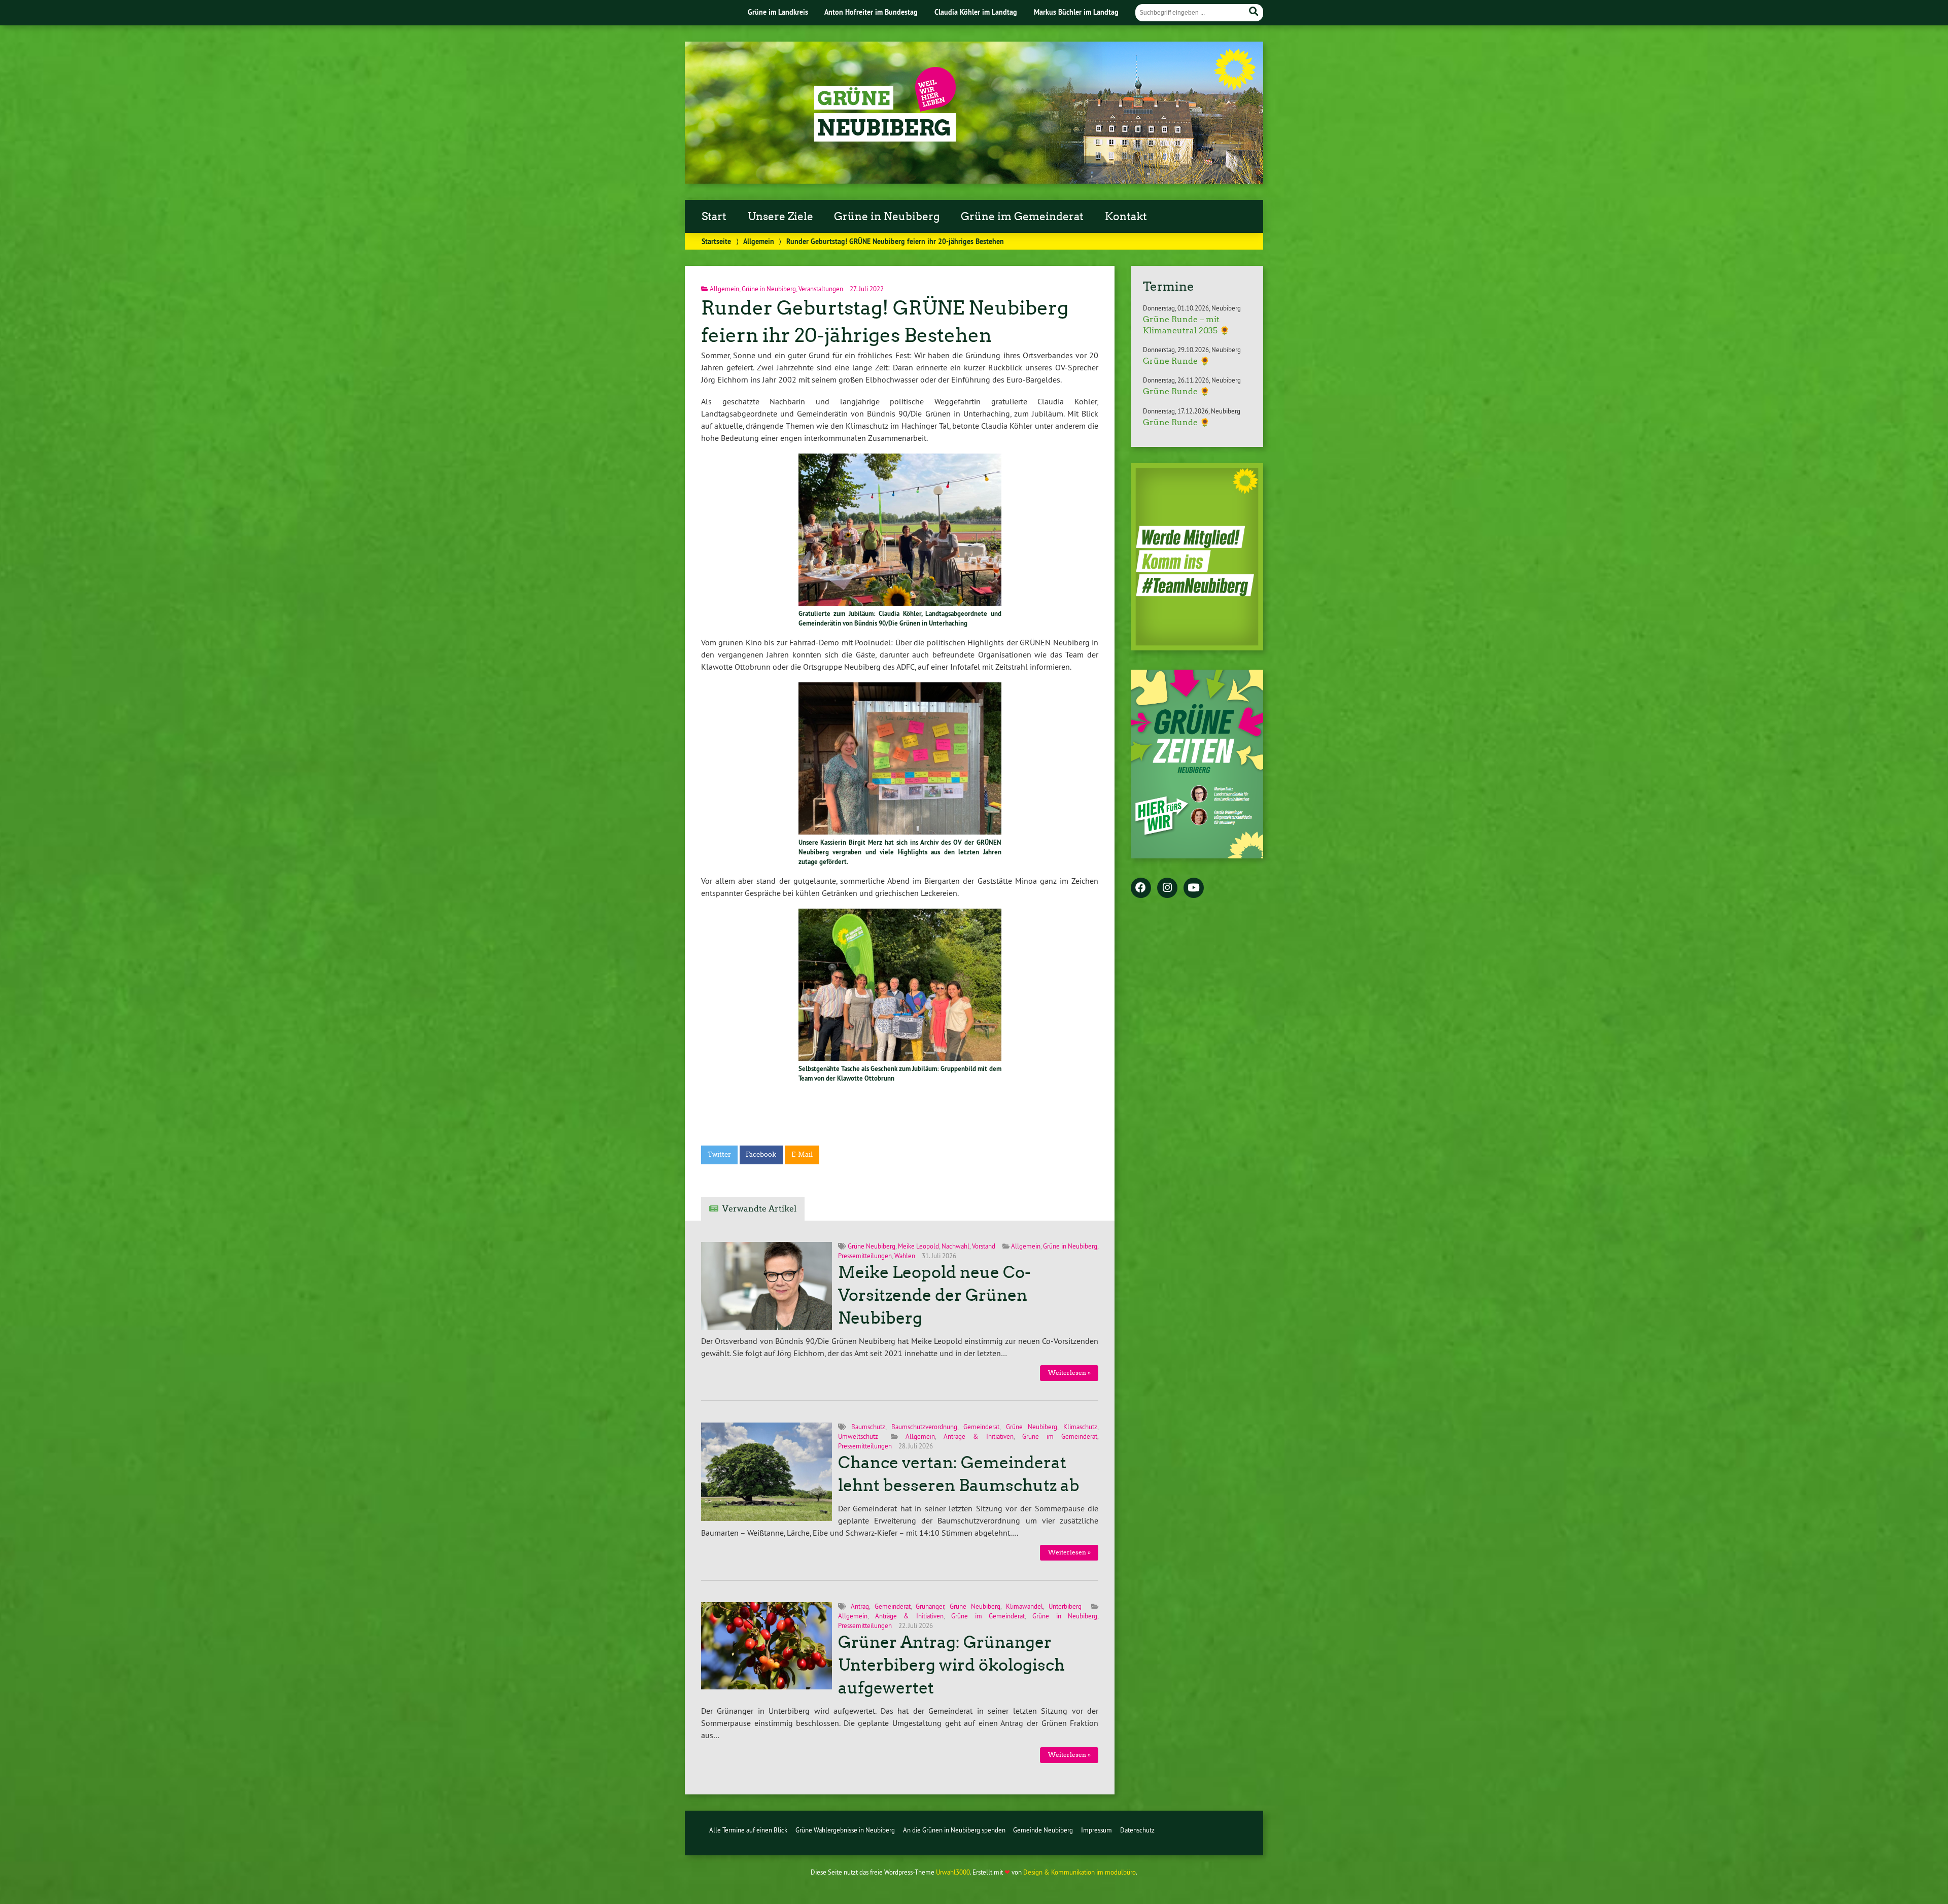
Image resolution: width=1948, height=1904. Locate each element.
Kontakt (1126, 217)
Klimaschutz (1080, 1427)
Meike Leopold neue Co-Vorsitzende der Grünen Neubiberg (934, 1295)
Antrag (860, 1606)
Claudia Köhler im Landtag (976, 12)
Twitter (719, 1154)
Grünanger (930, 1606)
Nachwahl (955, 1246)
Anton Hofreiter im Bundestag (871, 12)
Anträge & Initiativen (979, 1436)
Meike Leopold (918, 1246)
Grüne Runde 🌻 (1176, 361)
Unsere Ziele (780, 217)
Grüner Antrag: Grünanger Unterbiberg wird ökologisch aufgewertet (951, 1665)
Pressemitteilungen (865, 1256)
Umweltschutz (858, 1436)
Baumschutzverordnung (924, 1427)
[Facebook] (1141, 888)
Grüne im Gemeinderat (1022, 217)
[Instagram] (1167, 888)
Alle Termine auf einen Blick (748, 1830)
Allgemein (759, 241)
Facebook (761, 1154)
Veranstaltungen (821, 289)
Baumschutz (868, 1427)
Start (714, 217)
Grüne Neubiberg (872, 1246)
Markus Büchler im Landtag (1076, 12)
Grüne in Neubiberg (887, 217)
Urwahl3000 (953, 1872)
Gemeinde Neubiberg (1043, 1830)
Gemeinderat (981, 1427)
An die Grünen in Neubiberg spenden (954, 1830)
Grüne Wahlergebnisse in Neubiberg (845, 1830)
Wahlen (905, 1256)
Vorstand (984, 1246)
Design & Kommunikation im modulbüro (1080, 1872)
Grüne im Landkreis (778, 12)
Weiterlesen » (1069, 1373)
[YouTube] (1194, 888)
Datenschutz (1137, 1830)
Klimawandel (1024, 1606)
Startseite (716, 241)
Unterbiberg (1065, 1606)
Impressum (1097, 1830)
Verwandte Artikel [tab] (759, 1209)
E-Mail (802, 1154)
